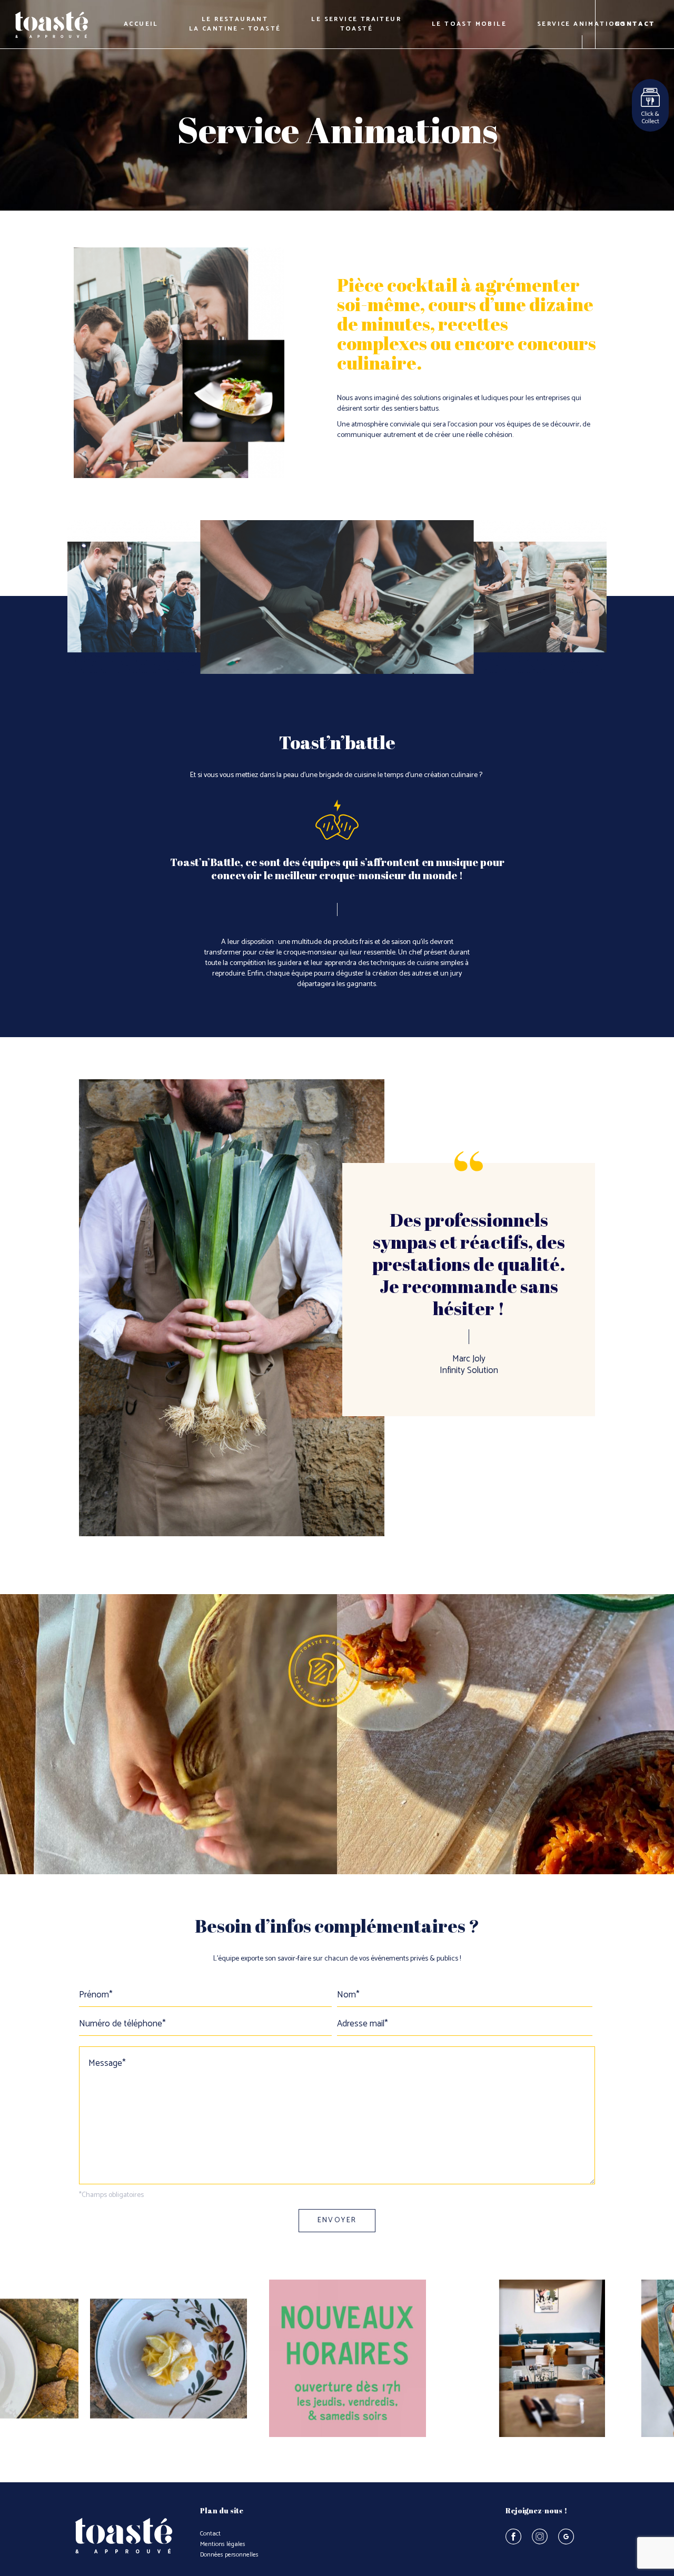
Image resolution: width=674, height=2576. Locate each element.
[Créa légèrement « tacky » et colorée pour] (348, 2359)
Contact (210, 2534)
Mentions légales (223, 2544)
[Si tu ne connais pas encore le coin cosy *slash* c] (527, 2359)
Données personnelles (229, 2555)
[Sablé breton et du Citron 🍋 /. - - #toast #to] (168, 2359)
